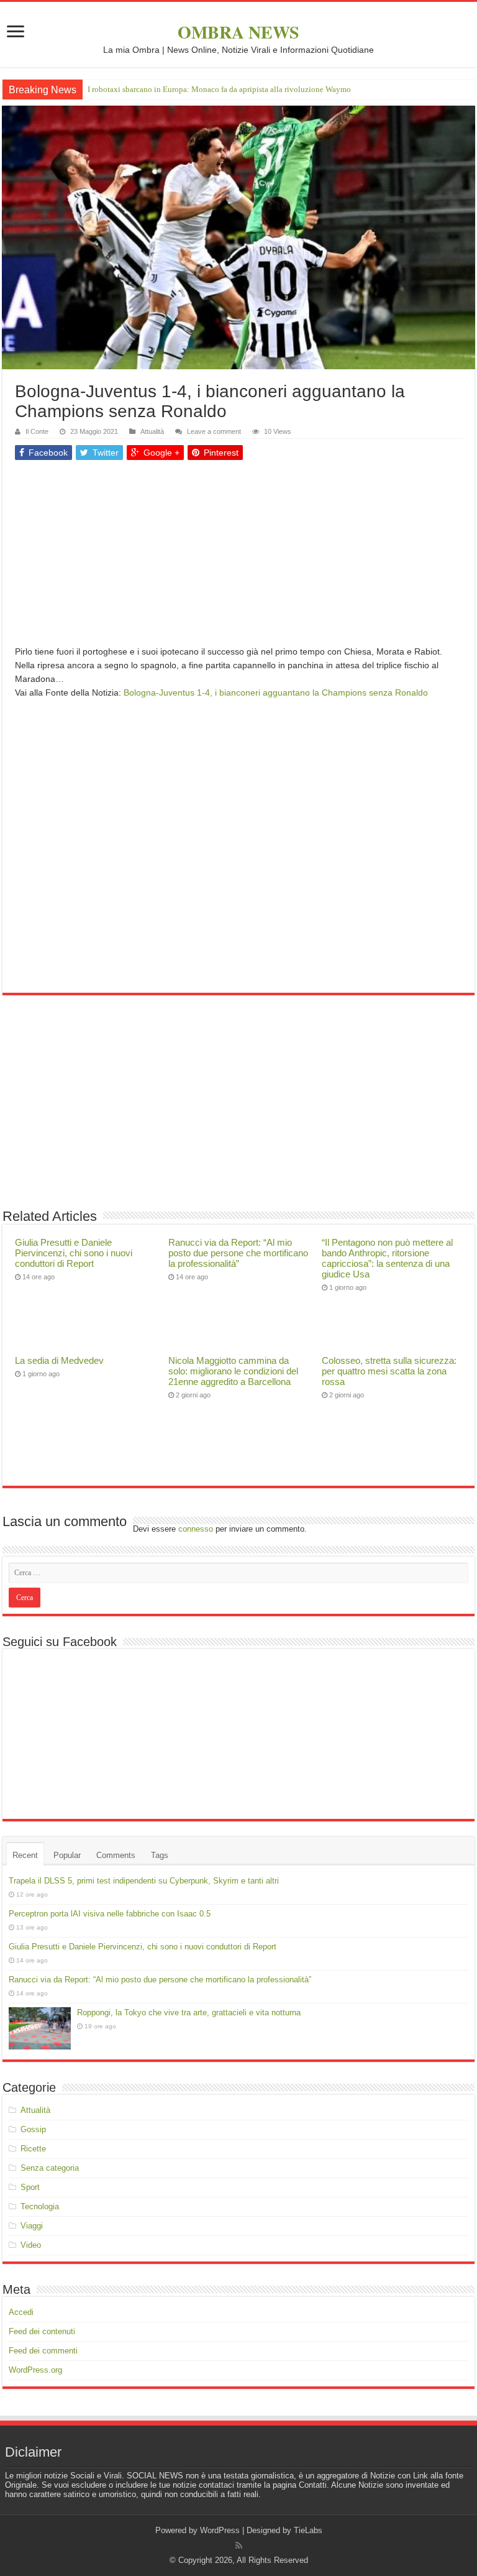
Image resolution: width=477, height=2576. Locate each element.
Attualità (152, 431)
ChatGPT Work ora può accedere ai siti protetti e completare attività (201, 89)
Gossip (33, 2129)
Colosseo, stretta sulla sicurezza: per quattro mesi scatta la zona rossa (389, 1371)
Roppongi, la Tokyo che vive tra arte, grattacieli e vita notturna (189, 2012)
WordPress (220, 2530)
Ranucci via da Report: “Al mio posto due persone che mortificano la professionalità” (238, 1253)
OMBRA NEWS (238, 32)
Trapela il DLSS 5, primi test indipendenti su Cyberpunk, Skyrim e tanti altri (144, 1881)
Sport (30, 2187)
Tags (160, 1855)
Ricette (33, 2149)
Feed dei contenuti (42, 2331)
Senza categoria (50, 2168)
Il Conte (37, 431)
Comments (116, 1855)
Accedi (21, 2312)
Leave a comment (214, 431)
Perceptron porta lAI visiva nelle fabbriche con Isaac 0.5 (110, 1914)
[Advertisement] (238, 558)
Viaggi (32, 2226)
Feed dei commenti (43, 2351)
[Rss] (239, 2546)
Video (31, 2245)
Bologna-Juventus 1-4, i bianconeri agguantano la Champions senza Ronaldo (276, 692)
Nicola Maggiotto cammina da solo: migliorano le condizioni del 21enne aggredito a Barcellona (233, 1371)
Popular (67, 1855)
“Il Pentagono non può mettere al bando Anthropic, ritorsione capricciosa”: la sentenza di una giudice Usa (387, 1258)
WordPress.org (35, 2370)
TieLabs (308, 2530)
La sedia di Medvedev (59, 1360)
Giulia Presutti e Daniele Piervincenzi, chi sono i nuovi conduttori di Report (74, 1253)
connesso (196, 1529)
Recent (25, 1855)
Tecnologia (40, 2206)
